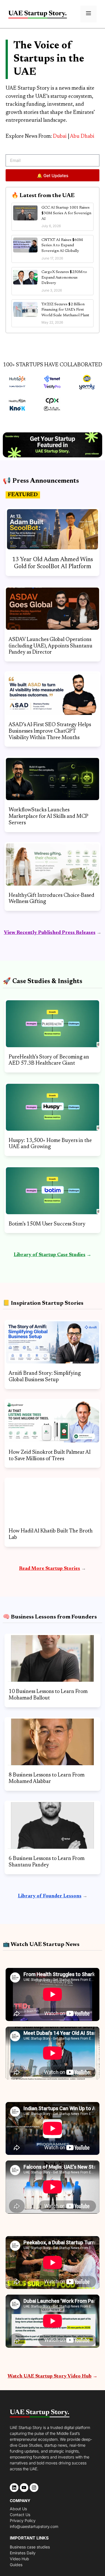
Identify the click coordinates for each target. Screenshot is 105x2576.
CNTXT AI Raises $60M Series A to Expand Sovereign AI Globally (62, 246)
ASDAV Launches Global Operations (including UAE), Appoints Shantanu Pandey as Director (51, 646)
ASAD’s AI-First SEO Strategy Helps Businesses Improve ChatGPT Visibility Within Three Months (50, 731)
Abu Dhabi (82, 136)
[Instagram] (34, 2488)
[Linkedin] (14, 2488)
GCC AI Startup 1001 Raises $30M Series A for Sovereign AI (66, 213)
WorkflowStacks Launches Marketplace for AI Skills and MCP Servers (48, 817)
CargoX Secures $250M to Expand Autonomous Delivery (64, 278)
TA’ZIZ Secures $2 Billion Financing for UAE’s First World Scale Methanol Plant (65, 310)
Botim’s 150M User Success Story (47, 1224)
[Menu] (88, 14)
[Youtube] (24, 2488)
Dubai (60, 136)
